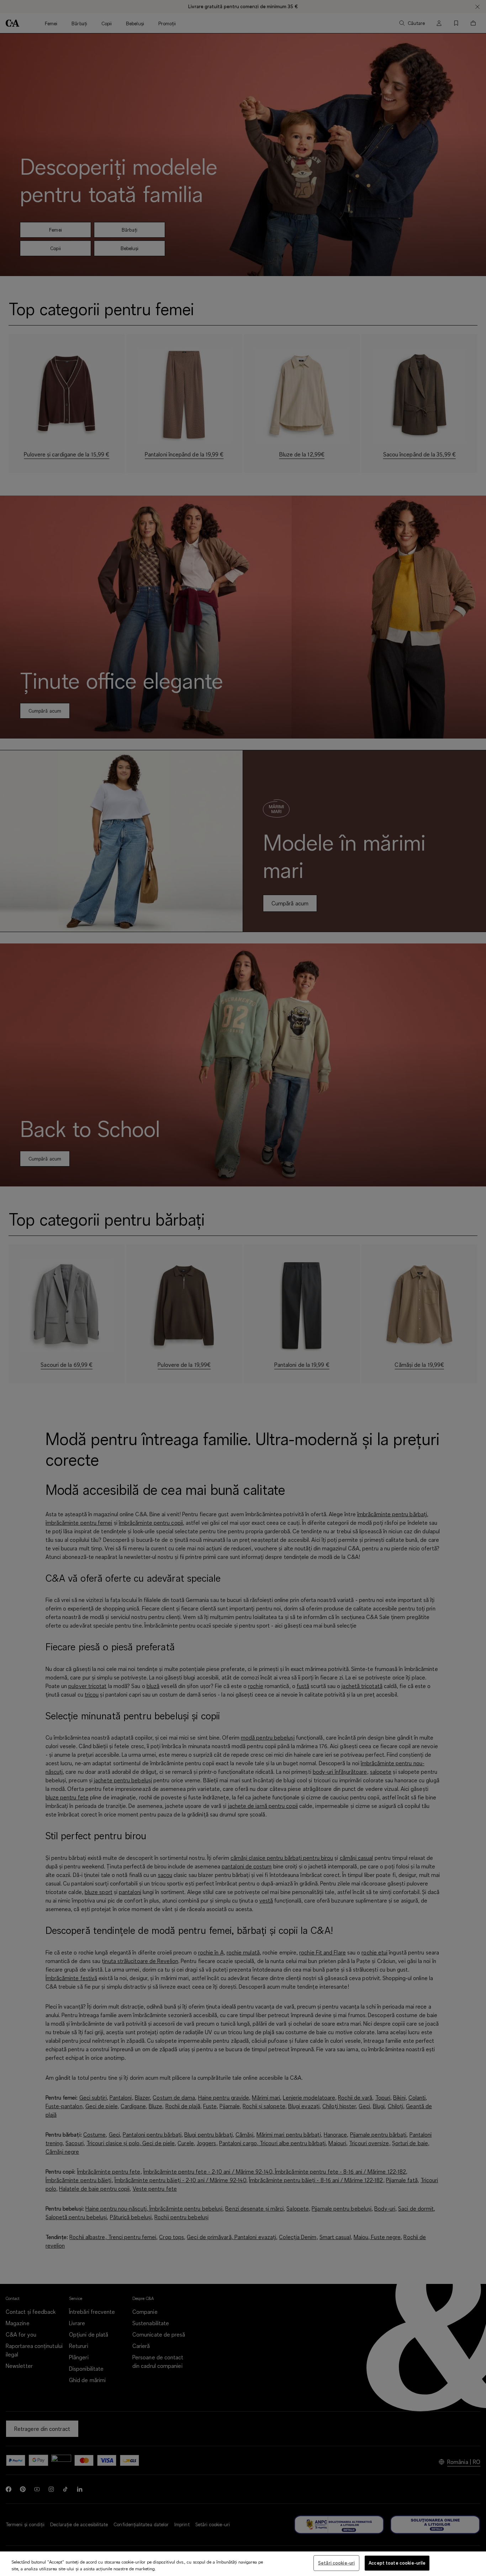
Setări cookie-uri (336, 2563)
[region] (243, 2564)
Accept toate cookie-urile (397, 2563)
